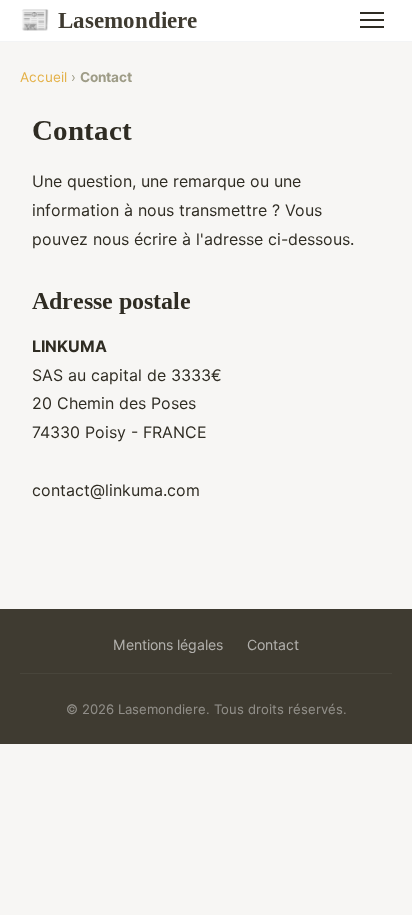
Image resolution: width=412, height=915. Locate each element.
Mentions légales (168, 644)
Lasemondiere (108, 20)
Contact (273, 644)
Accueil (43, 77)
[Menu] (372, 20)
